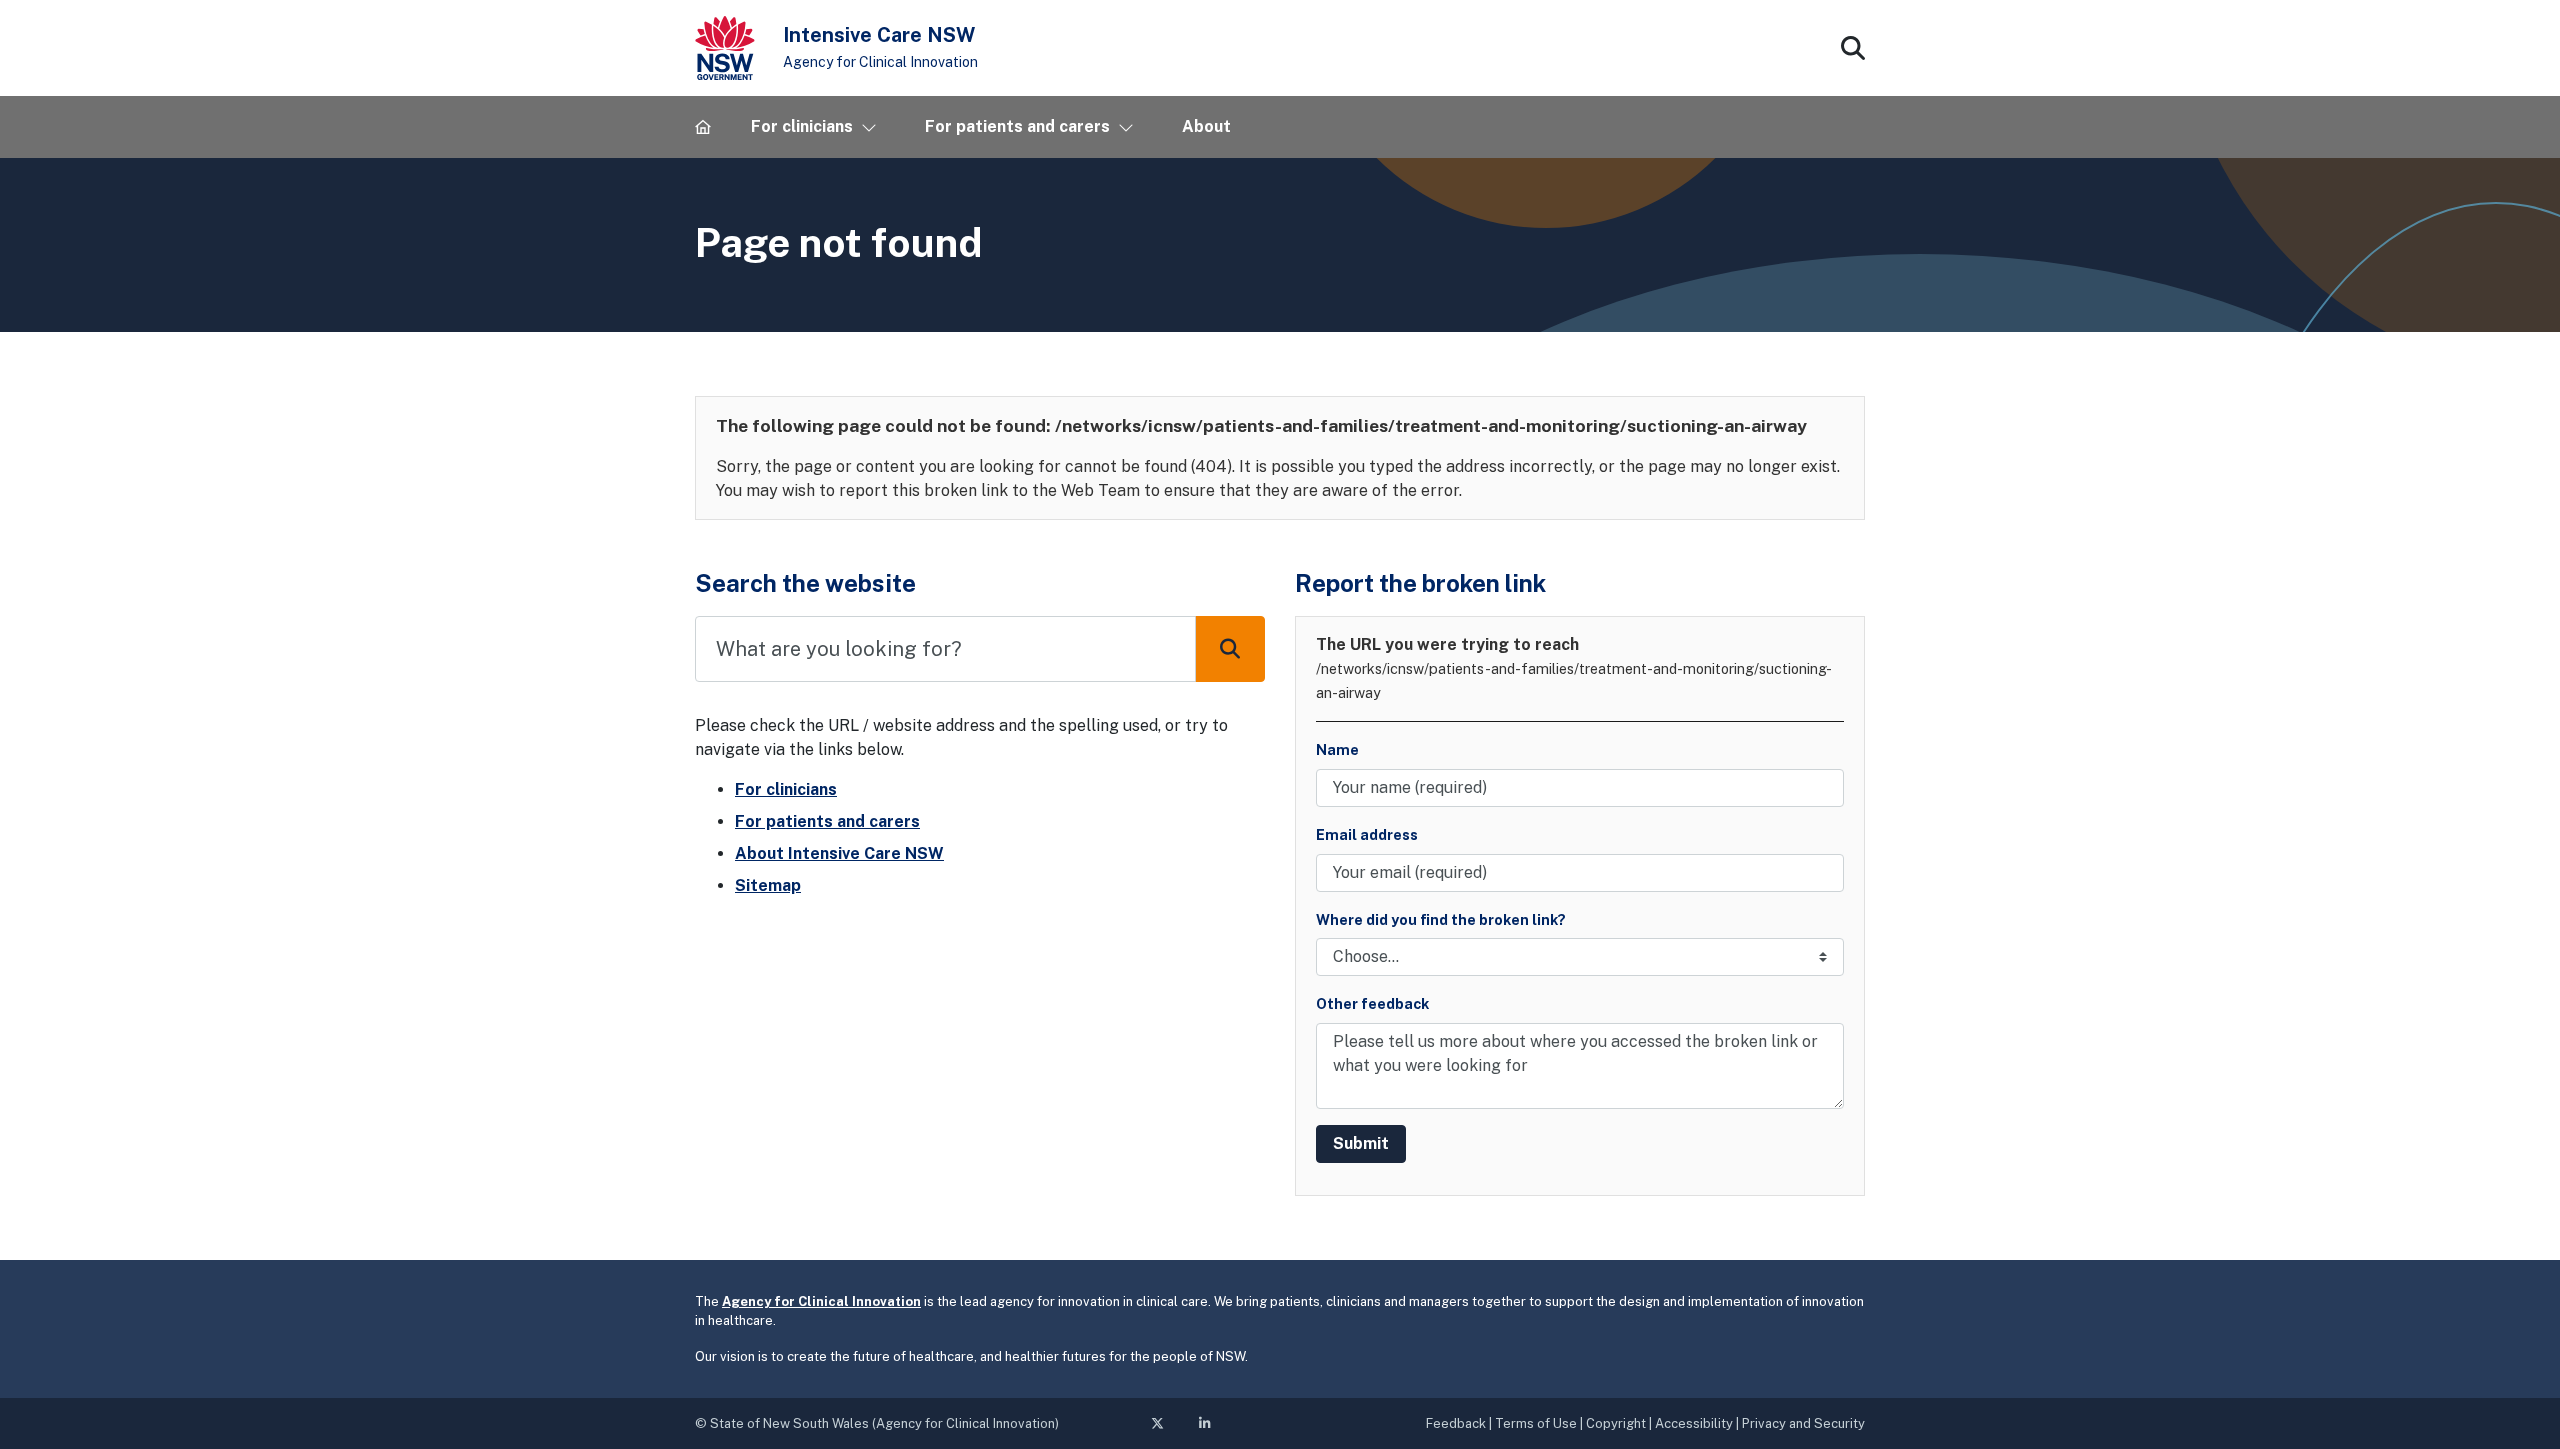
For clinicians (786, 789)
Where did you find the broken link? (1441, 919)
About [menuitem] (1206, 126)
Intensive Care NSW (879, 35)
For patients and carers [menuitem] (1017, 126)
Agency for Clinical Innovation (880, 62)
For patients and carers (827, 821)
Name (1337, 749)
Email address (1367, 834)
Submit (1361, 1143)
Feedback (1456, 1423)
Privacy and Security (1803, 1423)
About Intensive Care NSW (839, 853)
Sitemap (768, 885)
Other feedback (1372, 1003)
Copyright (1616, 1423)
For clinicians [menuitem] (802, 126)
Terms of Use (1536, 1423)
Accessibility (1694, 1423)
